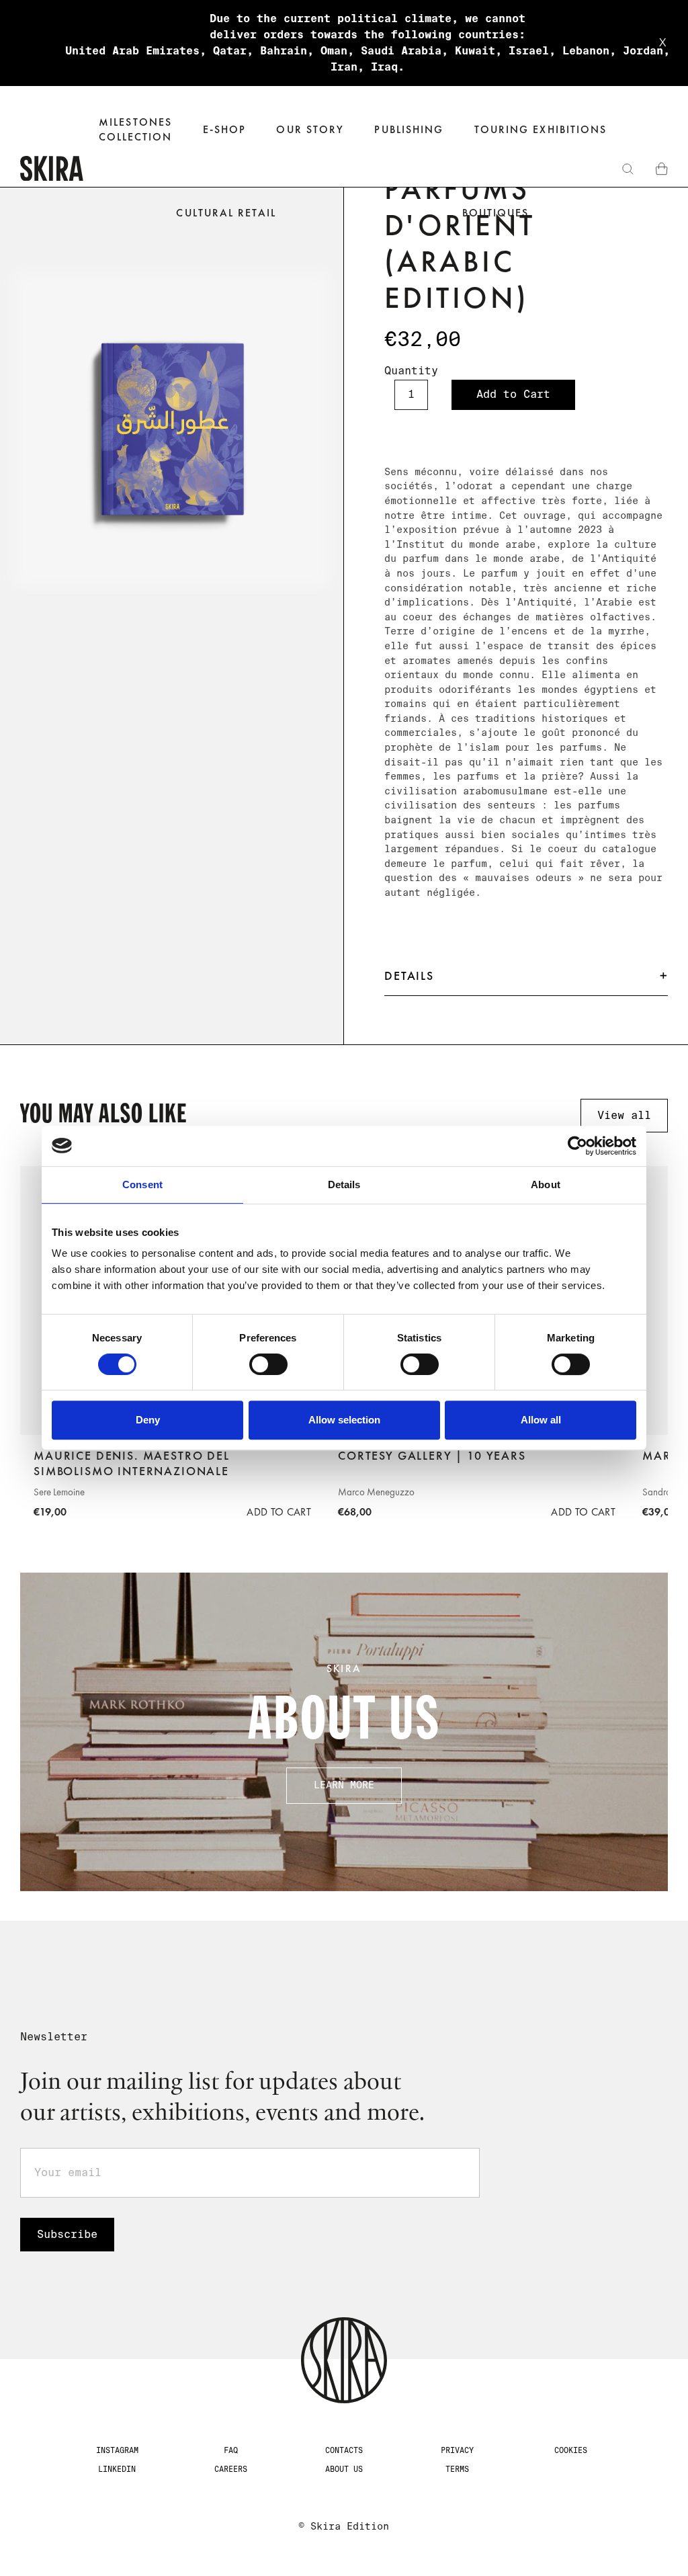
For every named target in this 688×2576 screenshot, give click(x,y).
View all (624, 1115)
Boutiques (496, 213)
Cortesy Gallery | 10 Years (432, 1456)
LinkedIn (117, 2469)
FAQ (231, 2450)
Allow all (541, 1420)
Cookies (571, 2450)
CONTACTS (344, 2450)
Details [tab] (344, 1185)
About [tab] (546, 1185)
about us (344, 2469)
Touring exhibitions (541, 129)
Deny (148, 1420)
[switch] (268, 1364)
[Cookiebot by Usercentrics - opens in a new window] (577, 1146)
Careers (231, 2469)
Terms (457, 2469)
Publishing (409, 129)
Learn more (344, 1785)
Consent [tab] (142, 1185)
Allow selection (344, 1420)
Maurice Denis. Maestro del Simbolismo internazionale (132, 1463)
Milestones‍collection (136, 129)
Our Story (310, 129)
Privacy (457, 2450)
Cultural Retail (226, 213)
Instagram (117, 2450)
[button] (225, 130)
